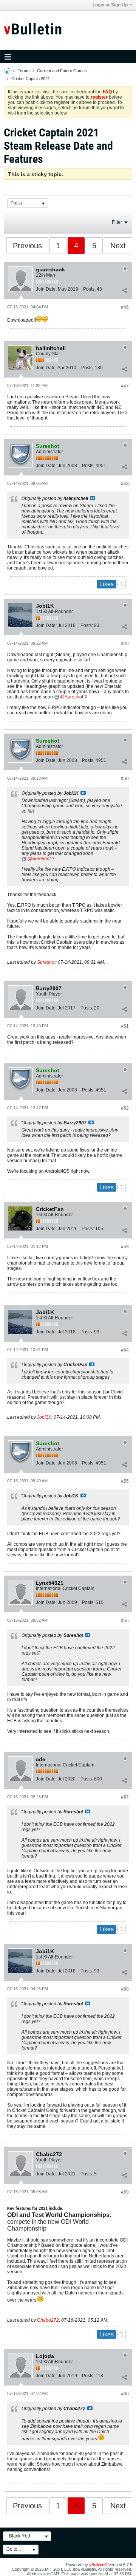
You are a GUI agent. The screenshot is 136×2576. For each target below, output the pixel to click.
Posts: (89, 289)
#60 (125, 2394)
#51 (125, 1026)
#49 (125, 644)
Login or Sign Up (110, 5)
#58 (125, 1989)
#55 (125, 1481)
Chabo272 (48, 2320)
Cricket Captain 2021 (31, 79)
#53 (125, 1247)
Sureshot (74, 697)
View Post (93, 498)
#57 (125, 1797)
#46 (125, 307)
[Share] (124, 291)
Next (118, 246)
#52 (125, 1108)
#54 (125, 1350)
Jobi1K (44, 1417)
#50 (125, 779)
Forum (23, 71)
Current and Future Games (62, 71)
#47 (125, 386)
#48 (125, 484)
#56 (125, 1621)
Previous (27, 246)
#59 (125, 2192)
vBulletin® (98, 2565)
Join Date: (46, 289)
